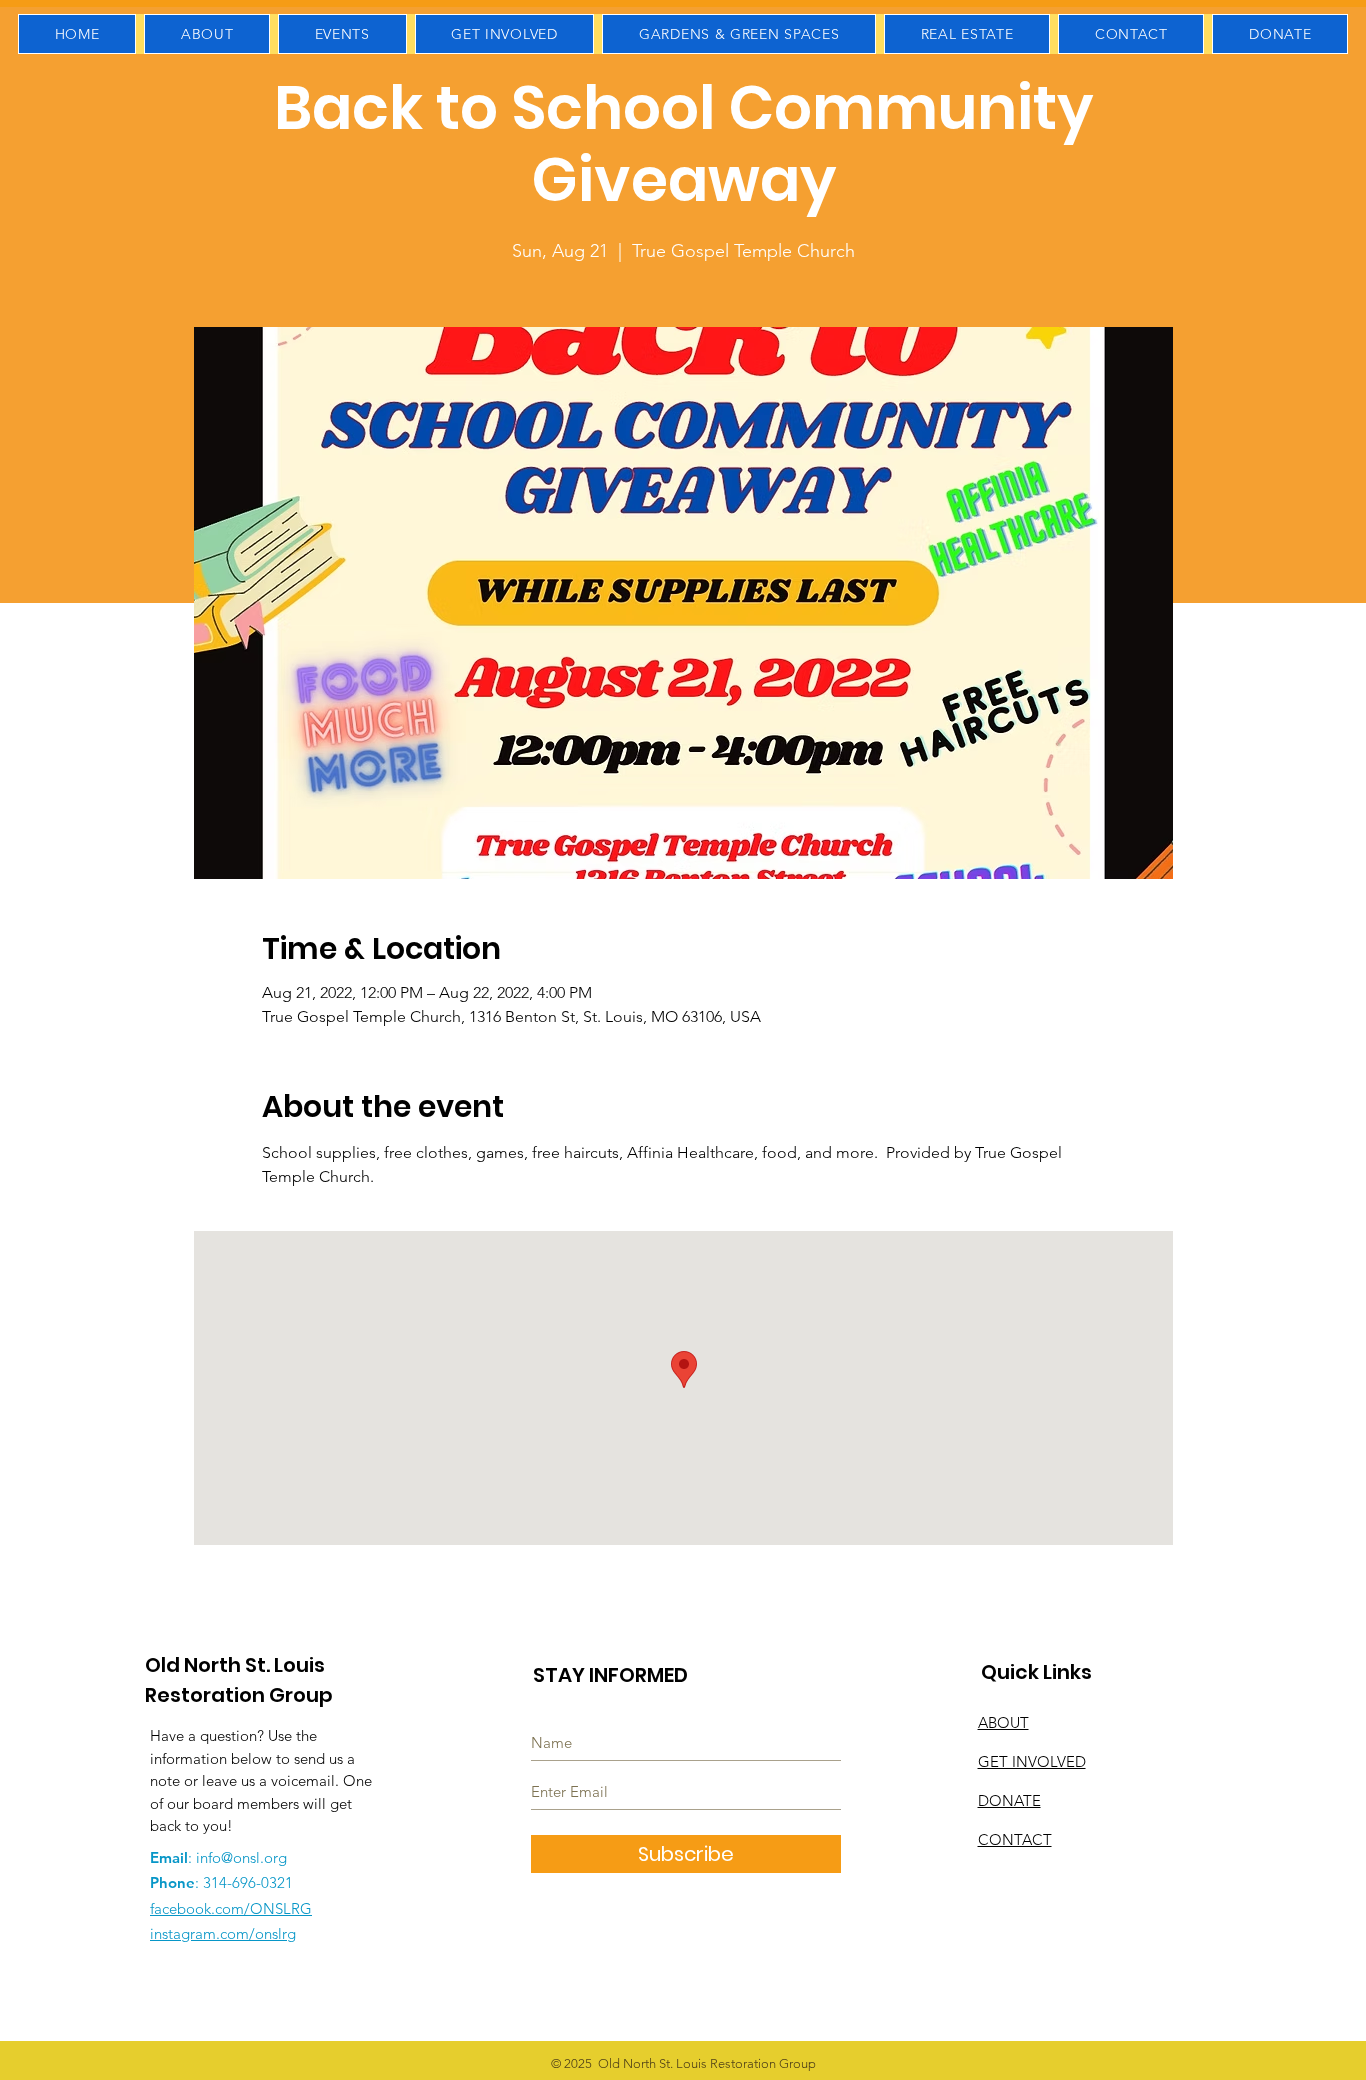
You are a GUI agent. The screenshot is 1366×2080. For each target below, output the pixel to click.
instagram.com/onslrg (223, 1933)
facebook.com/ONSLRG (231, 1908)
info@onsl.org (241, 1857)
